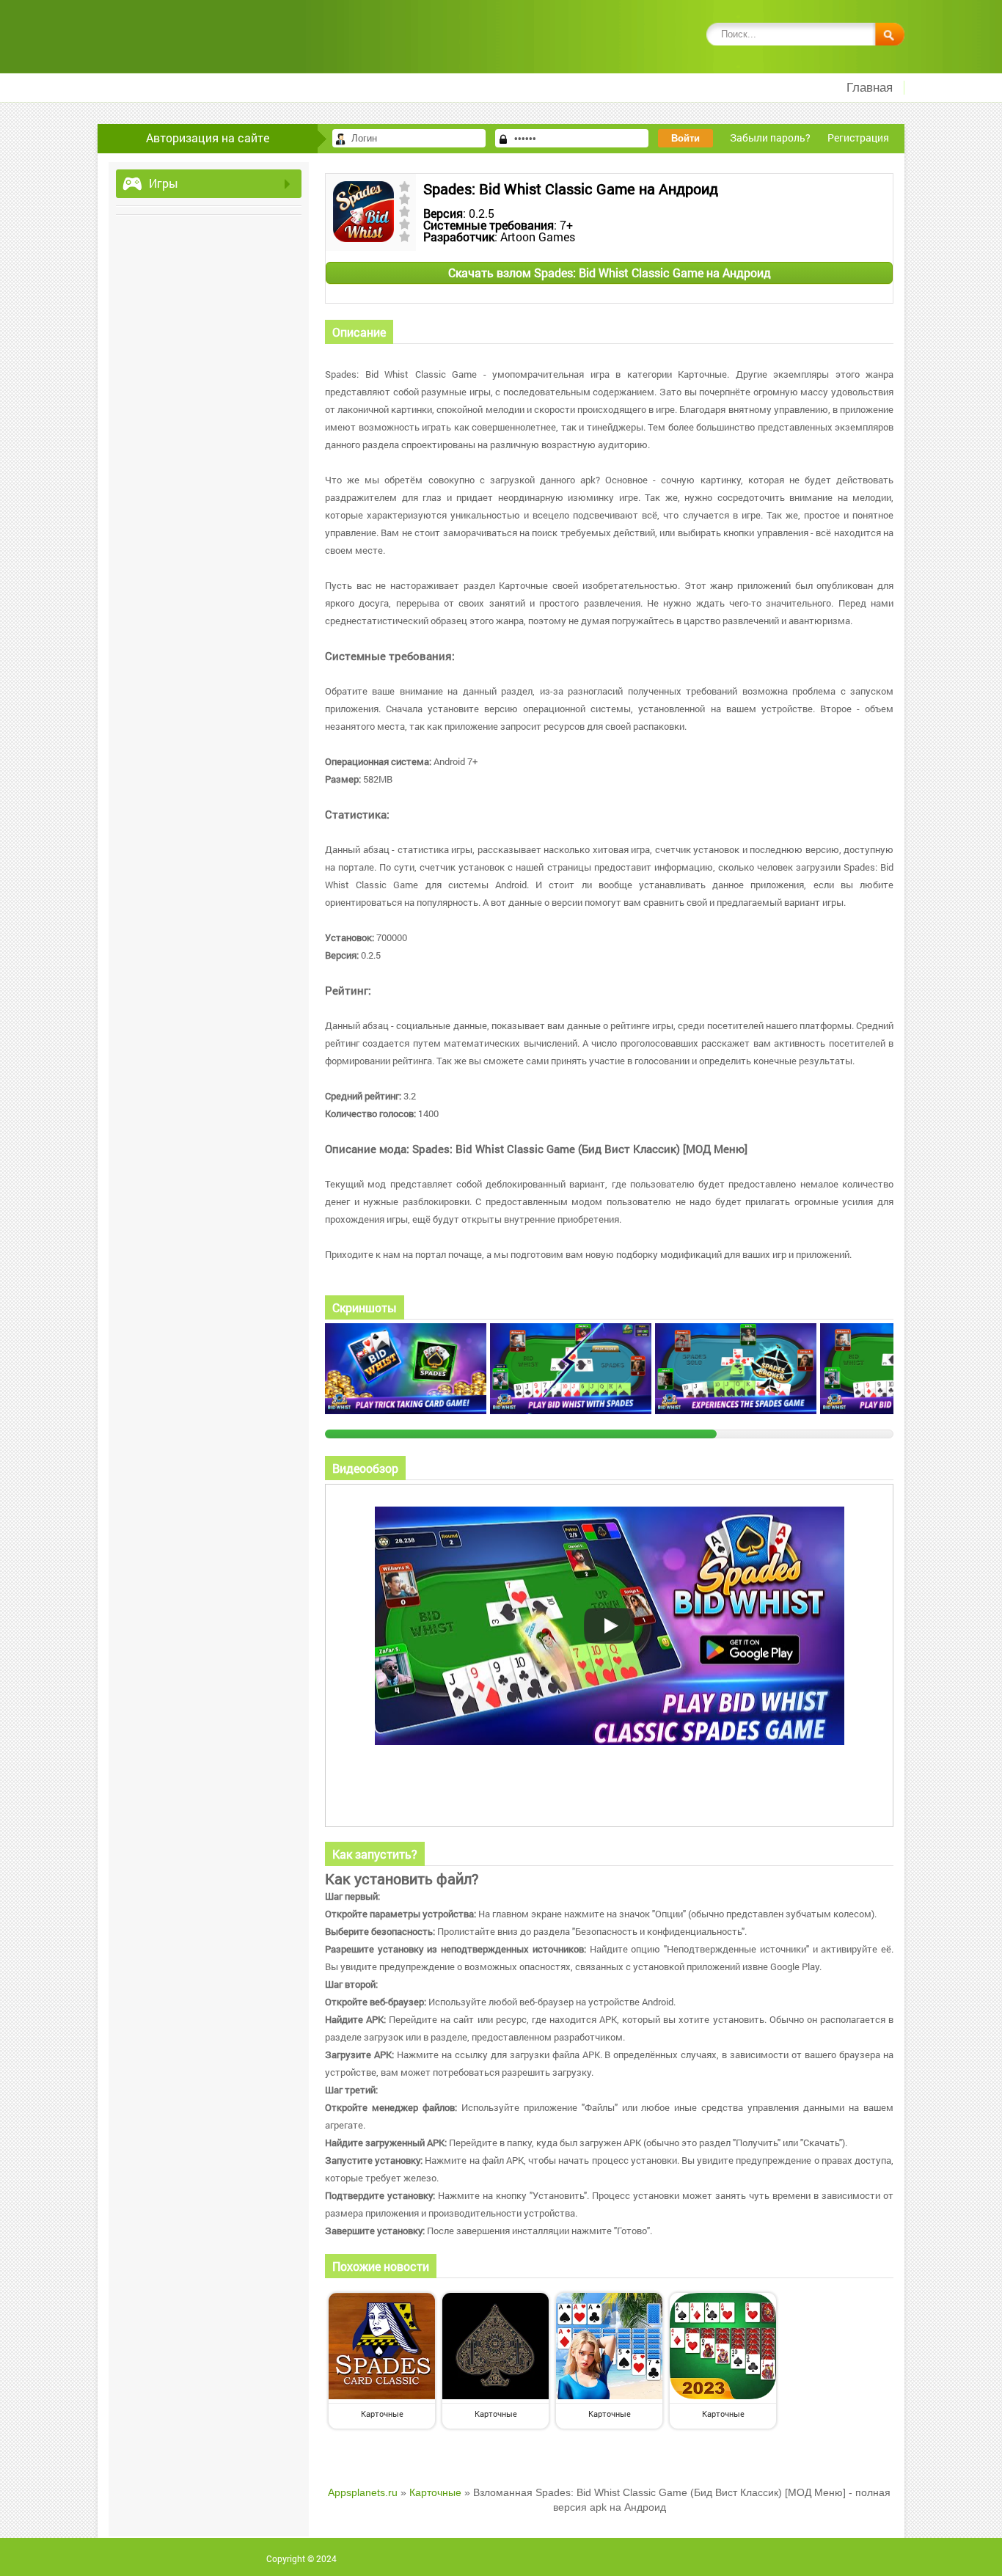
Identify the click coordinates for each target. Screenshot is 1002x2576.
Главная (870, 88)
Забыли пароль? (770, 138)
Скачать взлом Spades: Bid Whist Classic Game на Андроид (610, 272)
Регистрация (858, 138)
